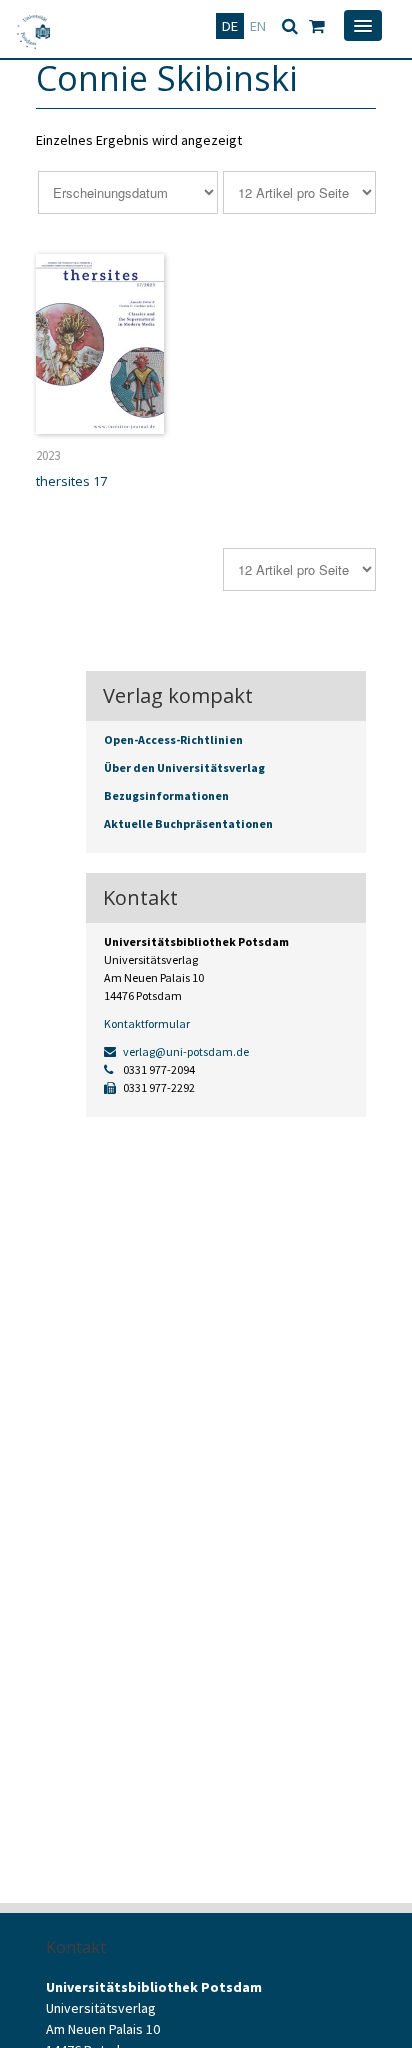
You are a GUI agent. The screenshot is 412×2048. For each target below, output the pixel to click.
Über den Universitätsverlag (184, 767)
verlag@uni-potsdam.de (185, 1051)
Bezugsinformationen (166, 795)
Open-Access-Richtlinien (173, 739)
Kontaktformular (147, 1023)
